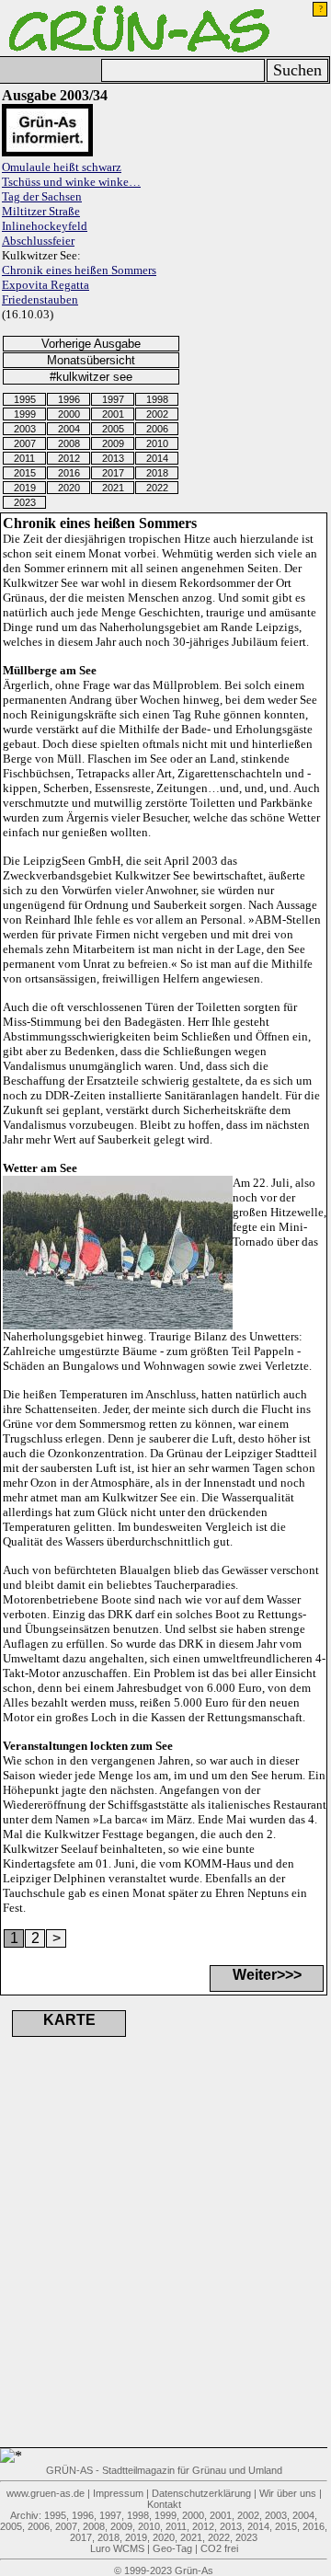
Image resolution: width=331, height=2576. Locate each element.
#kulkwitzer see (91, 377)
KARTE (69, 2020)
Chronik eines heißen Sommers (79, 270)
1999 (25, 414)
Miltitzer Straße (41, 211)
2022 (157, 488)
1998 (157, 399)
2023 (25, 502)
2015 (25, 473)
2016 (69, 473)
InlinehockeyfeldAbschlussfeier (45, 233)
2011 (24, 458)
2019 (25, 488)
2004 (69, 429)
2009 (113, 443)
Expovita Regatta (46, 285)
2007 (25, 443)
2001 (113, 414)
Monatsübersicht (91, 360)
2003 (25, 429)
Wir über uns (288, 2493)
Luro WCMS (117, 2548)
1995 (25, 399)
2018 (157, 473)
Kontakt (164, 2504)
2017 (113, 473)
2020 (69, 488)
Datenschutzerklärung (201, 2493)
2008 (69, 443)
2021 (113, 488)
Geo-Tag (172, 2548)
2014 (157, 458)
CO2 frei (219, 2548)
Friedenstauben (40, 299)
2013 (113, 458)
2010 (157, 443)
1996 (69, 399)
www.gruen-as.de (46, 2493)
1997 (113, 399)
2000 (69, 414)
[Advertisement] (101, 2265)
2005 (113, 429)
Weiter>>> (267, 1975)
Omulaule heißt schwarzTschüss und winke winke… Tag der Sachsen (71, 182)
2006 (157, 429)
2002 (157, 414)
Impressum (118, 2493)
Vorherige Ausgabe (91, 344)
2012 (69, 458)
